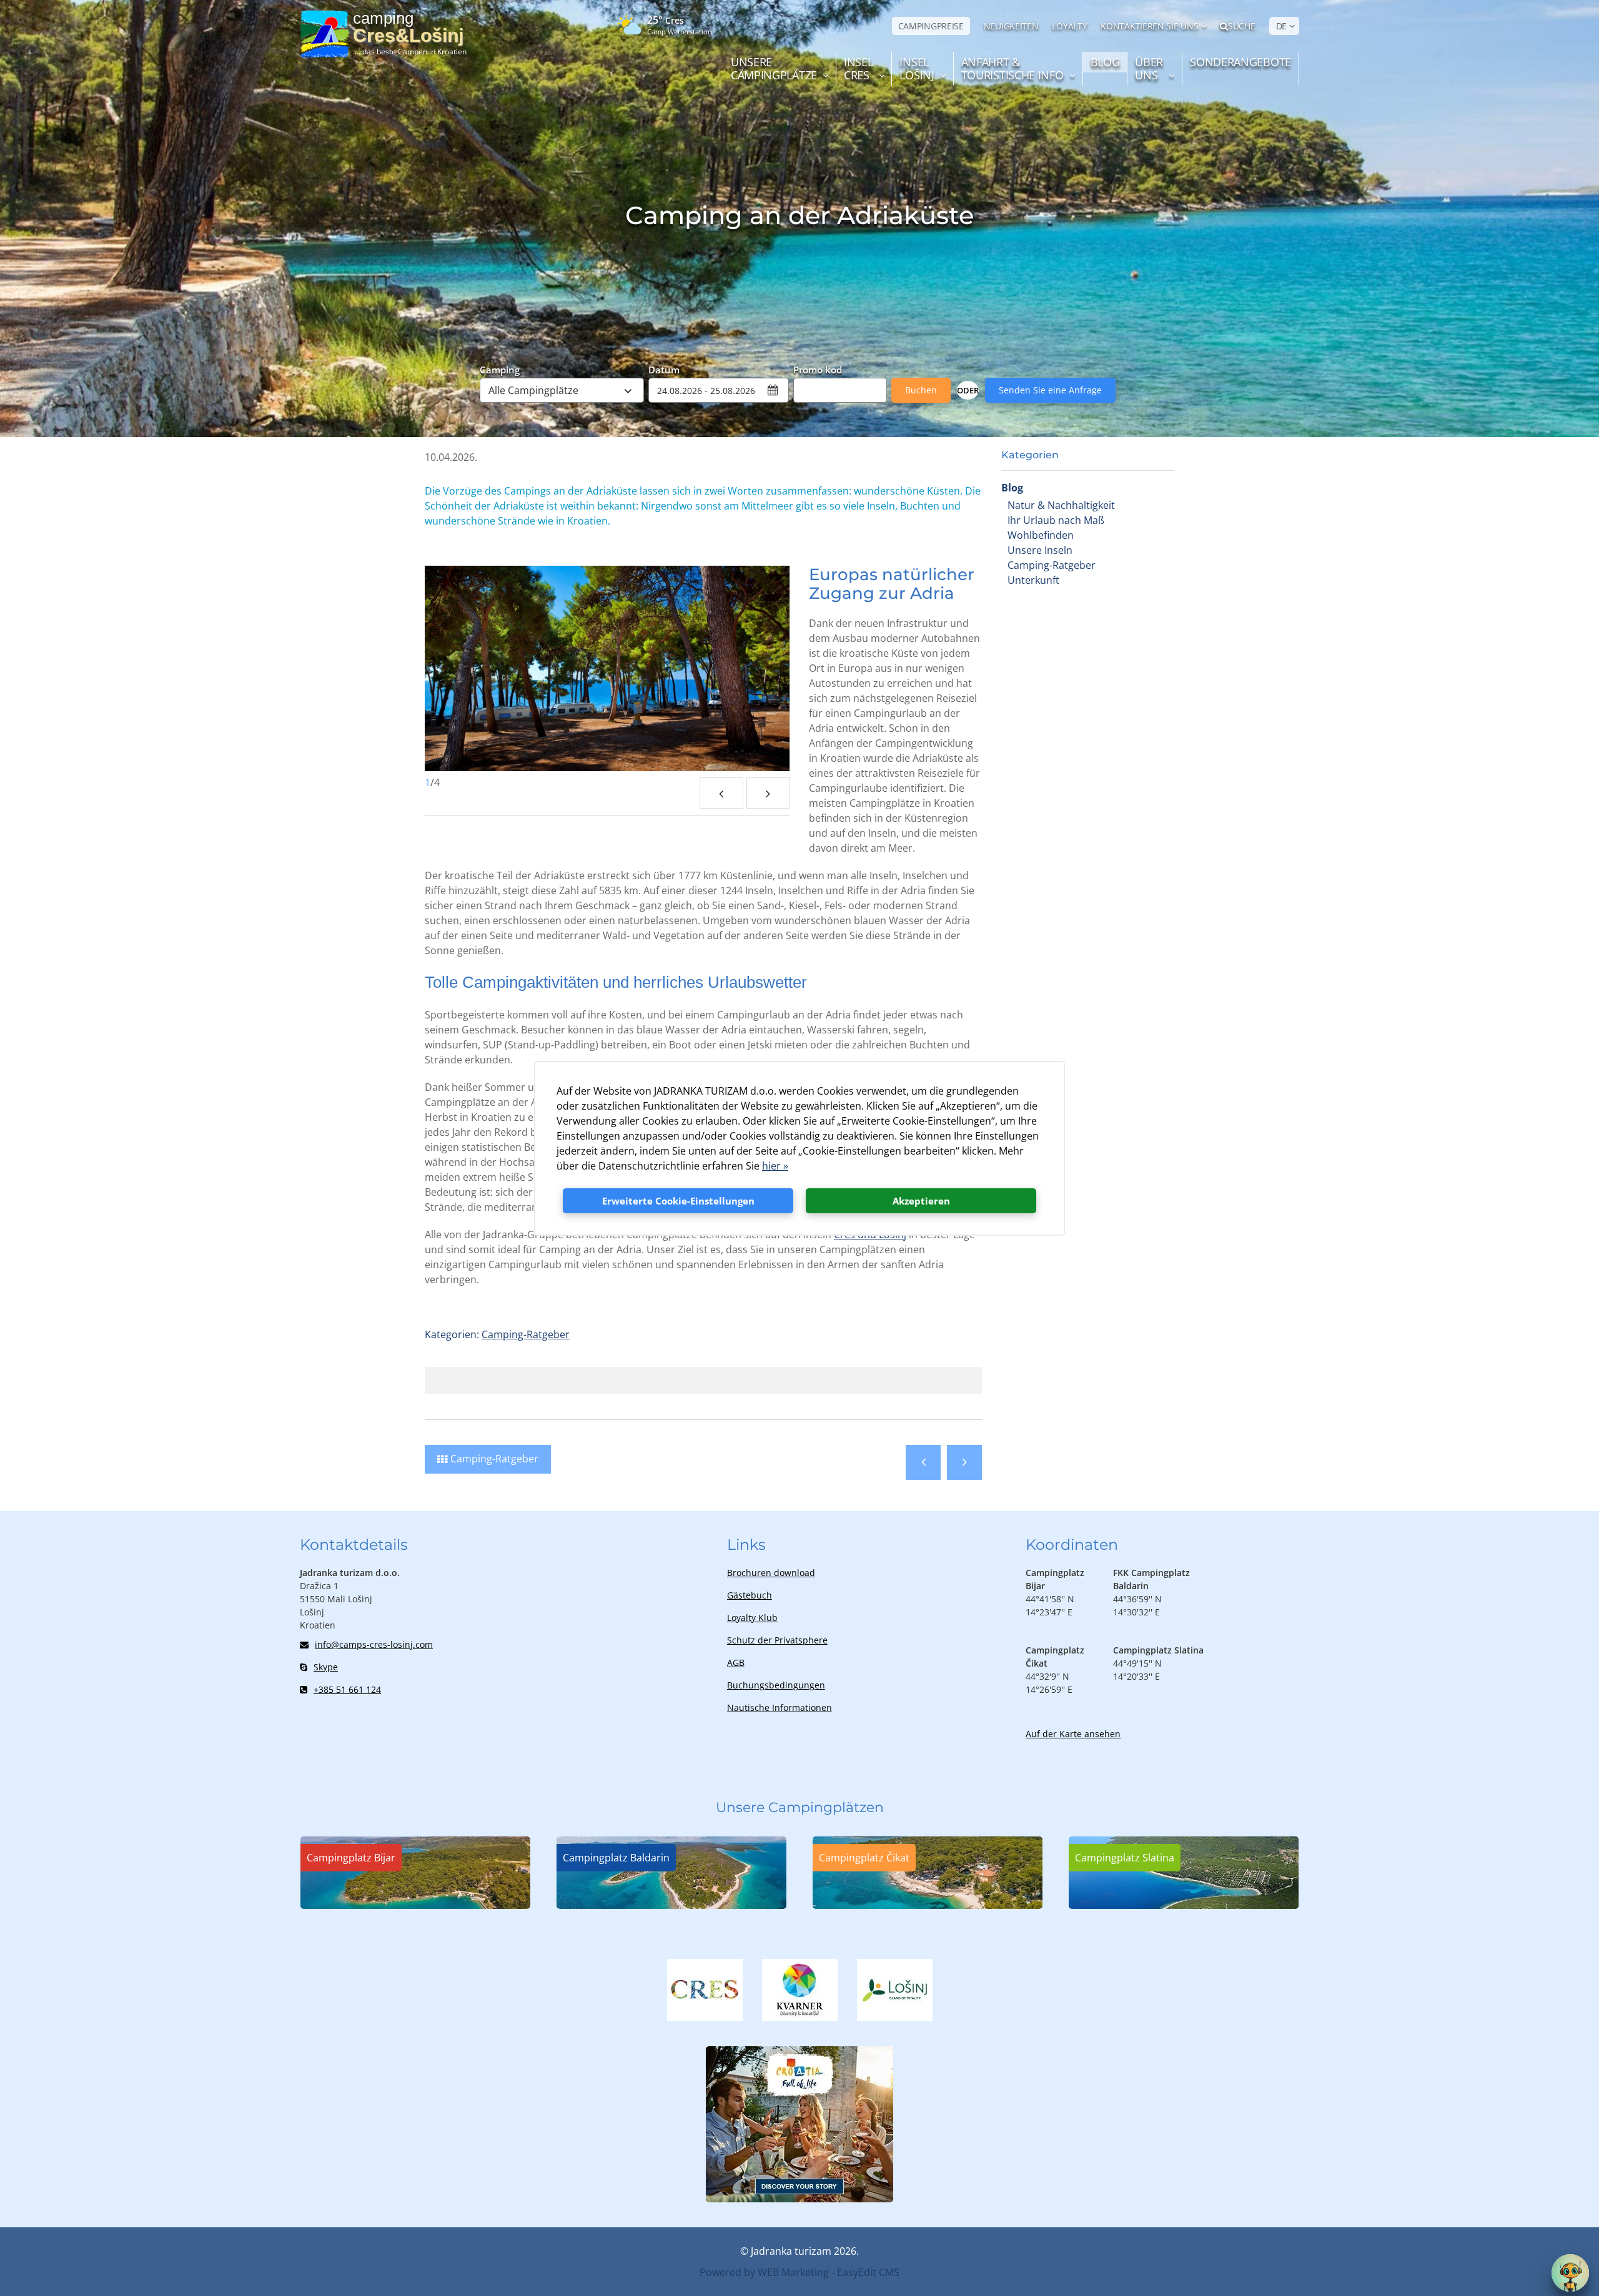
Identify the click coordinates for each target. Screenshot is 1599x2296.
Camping (500, 369)
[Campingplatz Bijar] (415, 1905)
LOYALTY (1069, 26)
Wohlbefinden (1041, 535)
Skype (326, 1667)
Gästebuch (750, 1595)
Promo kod (818, 369)
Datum (664, 369)
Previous (721, 793)
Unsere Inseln (1040, 550)
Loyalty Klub (752, 1618)
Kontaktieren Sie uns (1149, 26)
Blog (1012, 488)
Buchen (921, 390)
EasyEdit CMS (868, 2272)
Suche (1241, 26)
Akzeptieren (921, 1201)
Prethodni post (923, 1462)
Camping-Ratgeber (1052, 565)
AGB (736, 1663)
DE (1281, 26)
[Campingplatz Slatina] (1184, 1905)
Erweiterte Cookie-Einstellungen (678, 1201)
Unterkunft (1033, 580)
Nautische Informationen (780, 1707)
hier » (775, 1166)
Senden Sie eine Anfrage (1050, 390)
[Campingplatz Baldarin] (671, 1905)
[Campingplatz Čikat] (928, 1905)
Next (768, 793)
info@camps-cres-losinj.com (374, 1644)
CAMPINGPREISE (931, 26)
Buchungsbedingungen (776, 1685)
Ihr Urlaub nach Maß (1056, 520)
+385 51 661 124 (347, 1689)
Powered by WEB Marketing (764, 2272)
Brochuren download (771, 1573)
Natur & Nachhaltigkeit (1061, 505)
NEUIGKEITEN (1011, 26)
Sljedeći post (964, 1462)
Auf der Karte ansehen (1073, 1734)
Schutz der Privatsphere (777, 1640)
